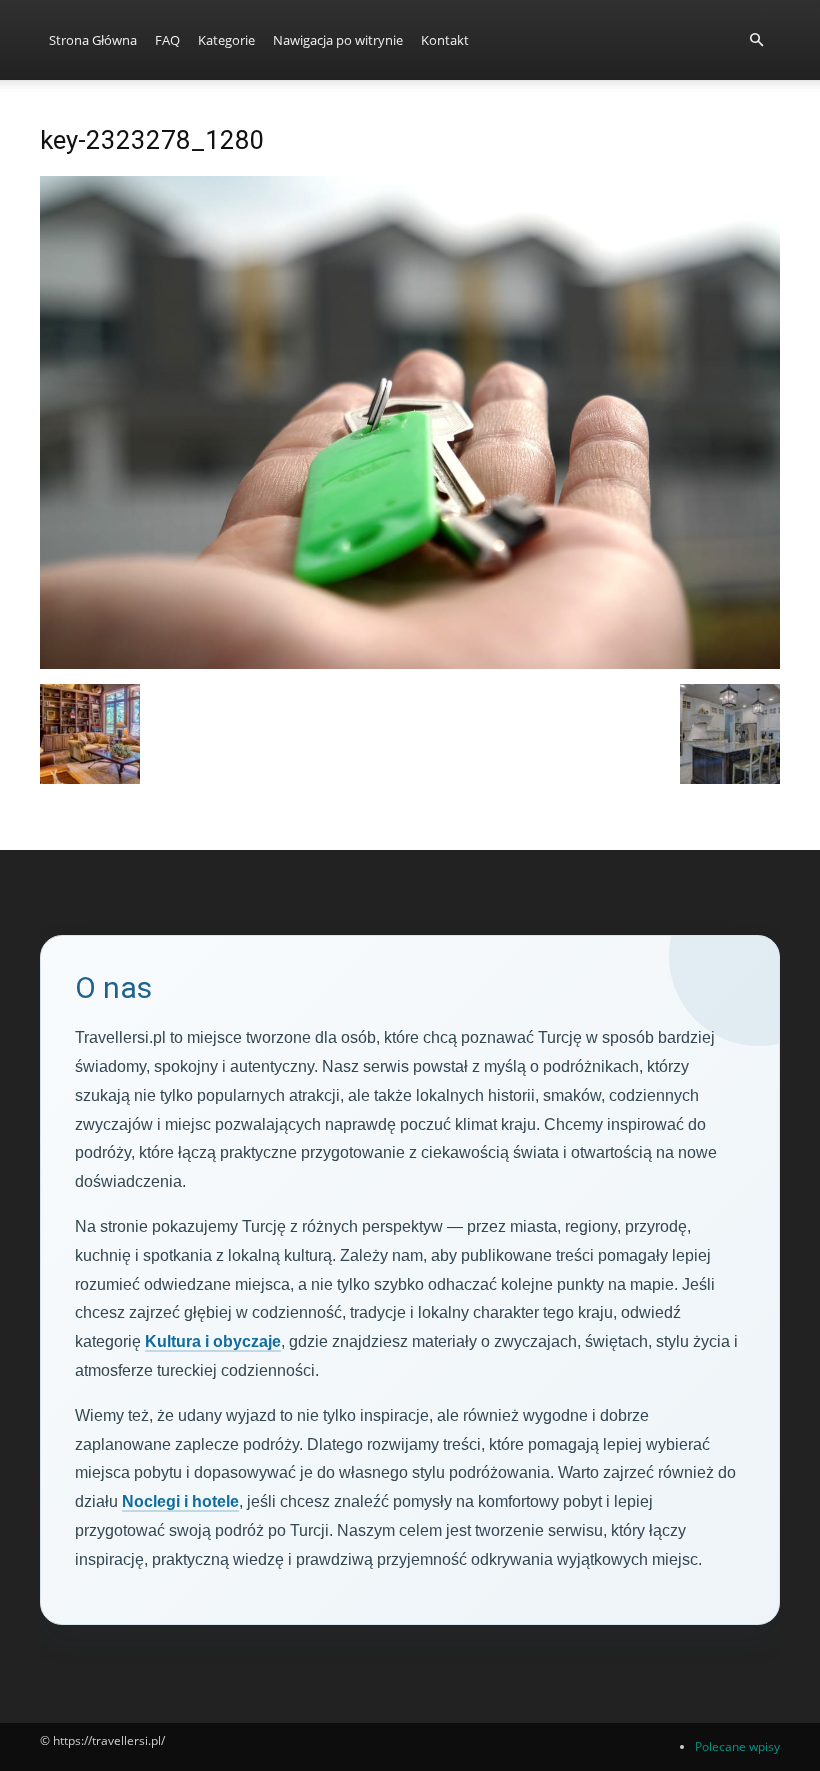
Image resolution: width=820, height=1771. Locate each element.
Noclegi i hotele (180, 1501)
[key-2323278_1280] (410, 663)
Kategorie (226, 40)
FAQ (167, 40)
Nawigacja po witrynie (338, 40)
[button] (756, 40)
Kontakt (445, 40)
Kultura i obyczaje (213, 1341)
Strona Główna (93, 40)
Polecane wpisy (737, 1746)
